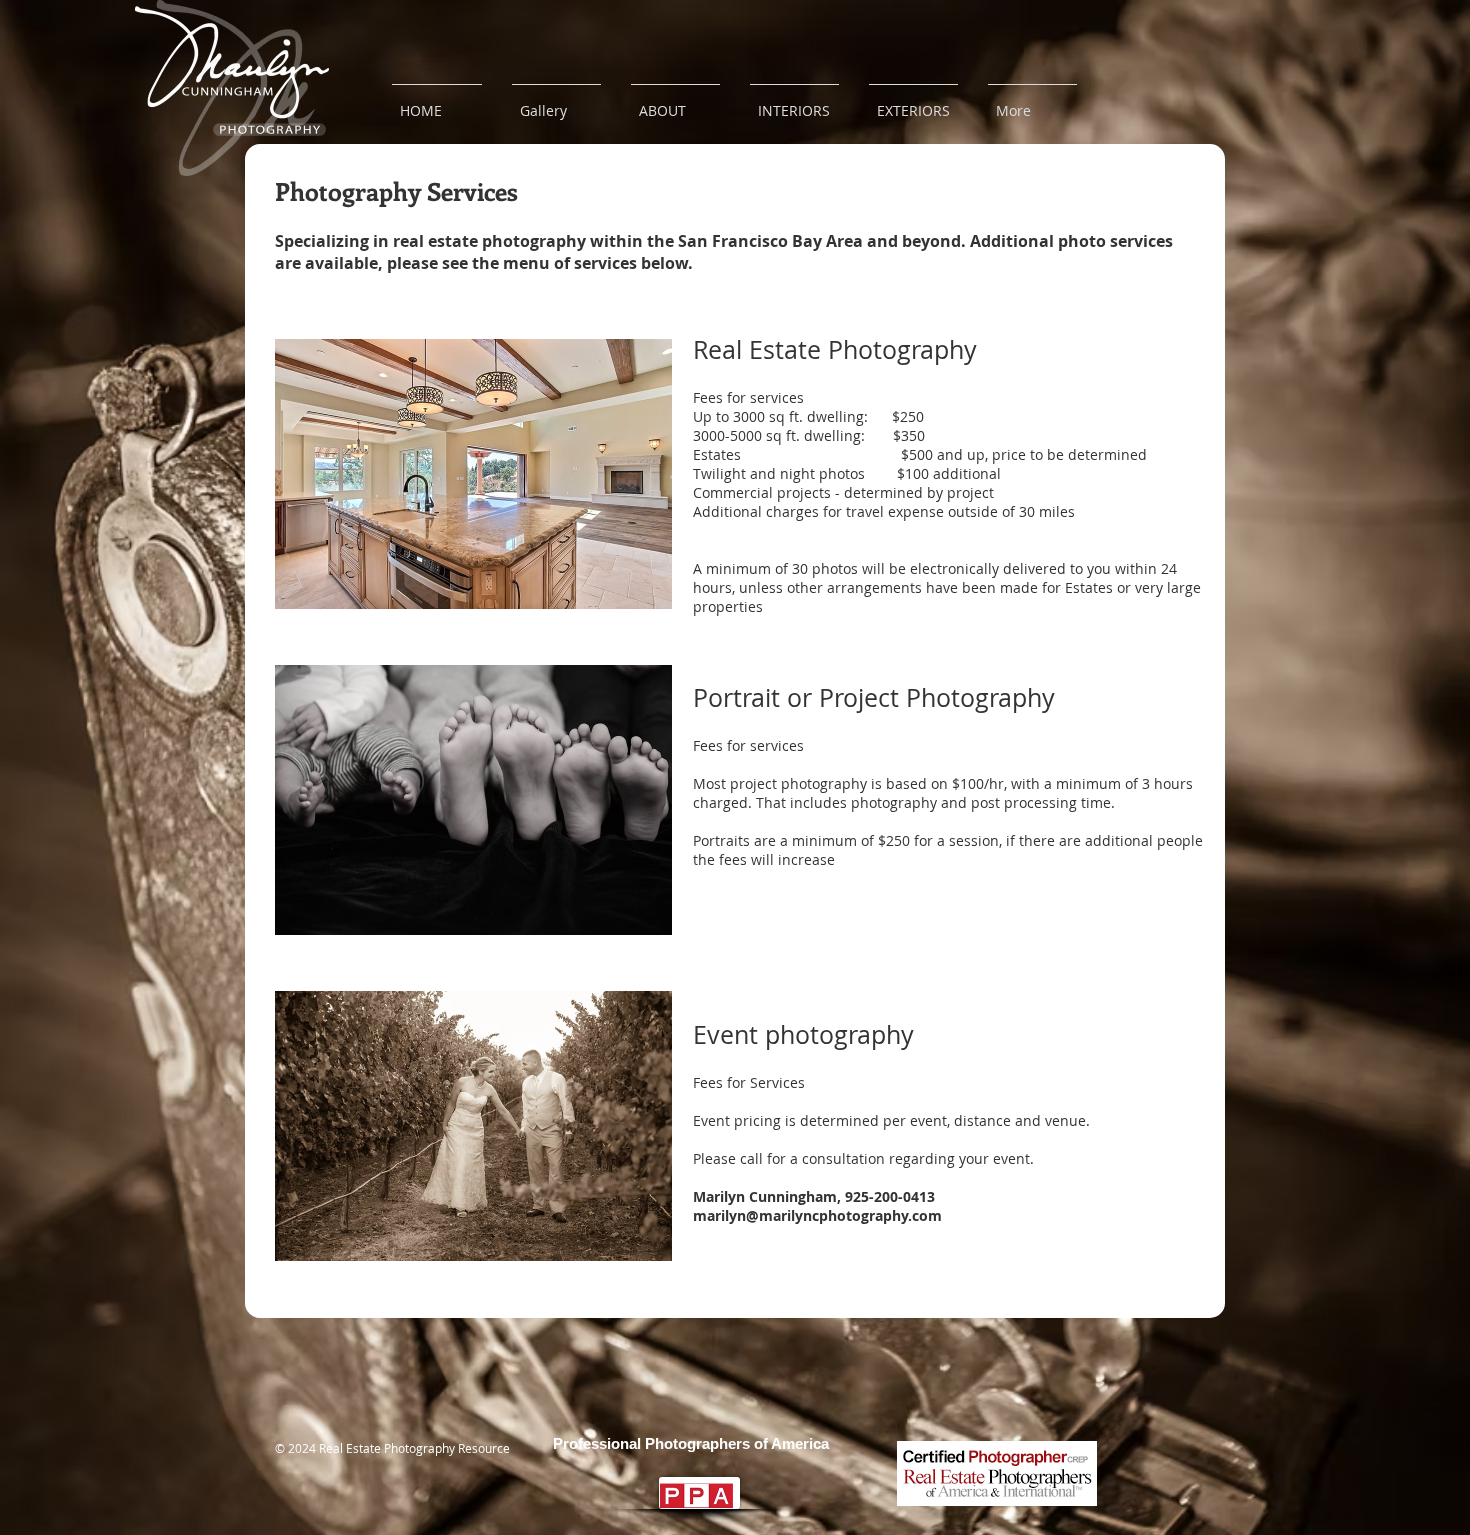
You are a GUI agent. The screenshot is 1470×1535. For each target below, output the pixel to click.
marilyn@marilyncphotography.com (817, 1215)
